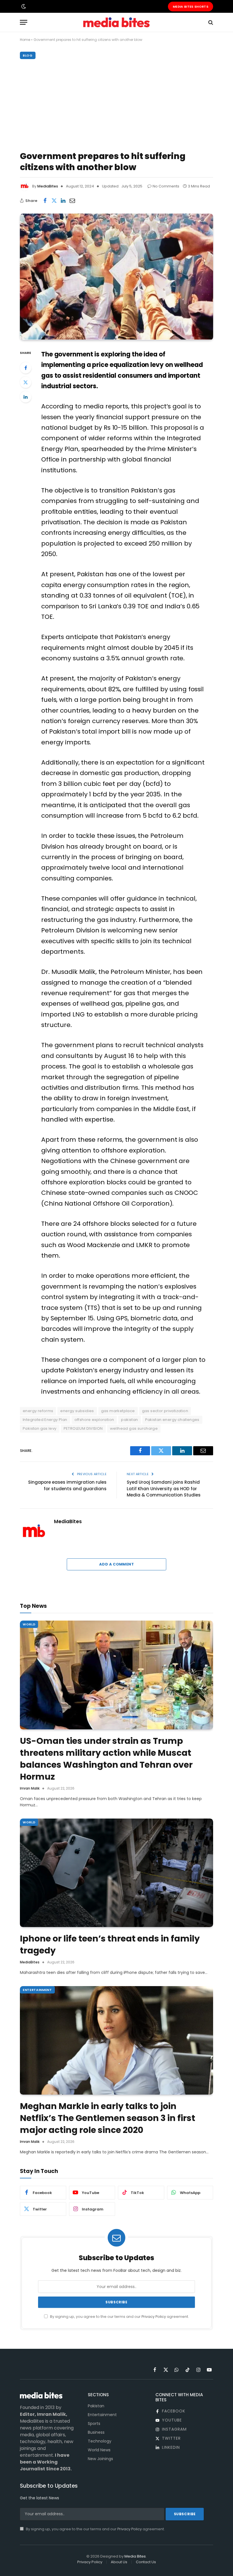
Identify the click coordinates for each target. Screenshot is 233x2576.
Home (25, 40)
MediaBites (48, 186)
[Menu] (24, 22)
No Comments (166, 186)
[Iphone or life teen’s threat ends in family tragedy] (116, 1873)
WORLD (29, 1624)
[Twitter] (26, 382)
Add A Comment (116, 1564)
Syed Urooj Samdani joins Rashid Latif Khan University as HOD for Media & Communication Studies (164, 1489)
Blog (28, 55)
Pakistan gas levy (40, 1428)
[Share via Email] (72, 201)
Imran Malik (30, 1788)
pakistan (129, 1420)
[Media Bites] (116, 22)
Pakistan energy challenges (172, 1420)
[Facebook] (26, 368)
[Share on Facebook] (45, 201)
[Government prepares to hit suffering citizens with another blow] (116, 277)
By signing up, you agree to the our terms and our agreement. (119, 2317)
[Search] (210, 22)
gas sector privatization (165, 1411)
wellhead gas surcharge (134, 1428)
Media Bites (135, 2556)
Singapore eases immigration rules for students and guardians (67, 1485)
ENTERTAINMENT (37, 1990)
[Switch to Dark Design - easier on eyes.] (23, 7)
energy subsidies (77, 1411)
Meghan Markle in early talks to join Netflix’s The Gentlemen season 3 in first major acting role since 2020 (108, 2118)
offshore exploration (94, 1420)
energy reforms (38, 1411)
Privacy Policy (154, 2317)
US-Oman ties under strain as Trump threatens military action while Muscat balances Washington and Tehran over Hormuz (106, 1759)
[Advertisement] (116, 104)
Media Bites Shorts (191, 7)
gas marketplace (118, 1411)
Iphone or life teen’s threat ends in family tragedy (110, 1945)
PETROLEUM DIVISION (83, 1428)
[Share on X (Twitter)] (54, 201)
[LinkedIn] (26, 397)
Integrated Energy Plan (45, 1420)
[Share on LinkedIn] (63, 201)
